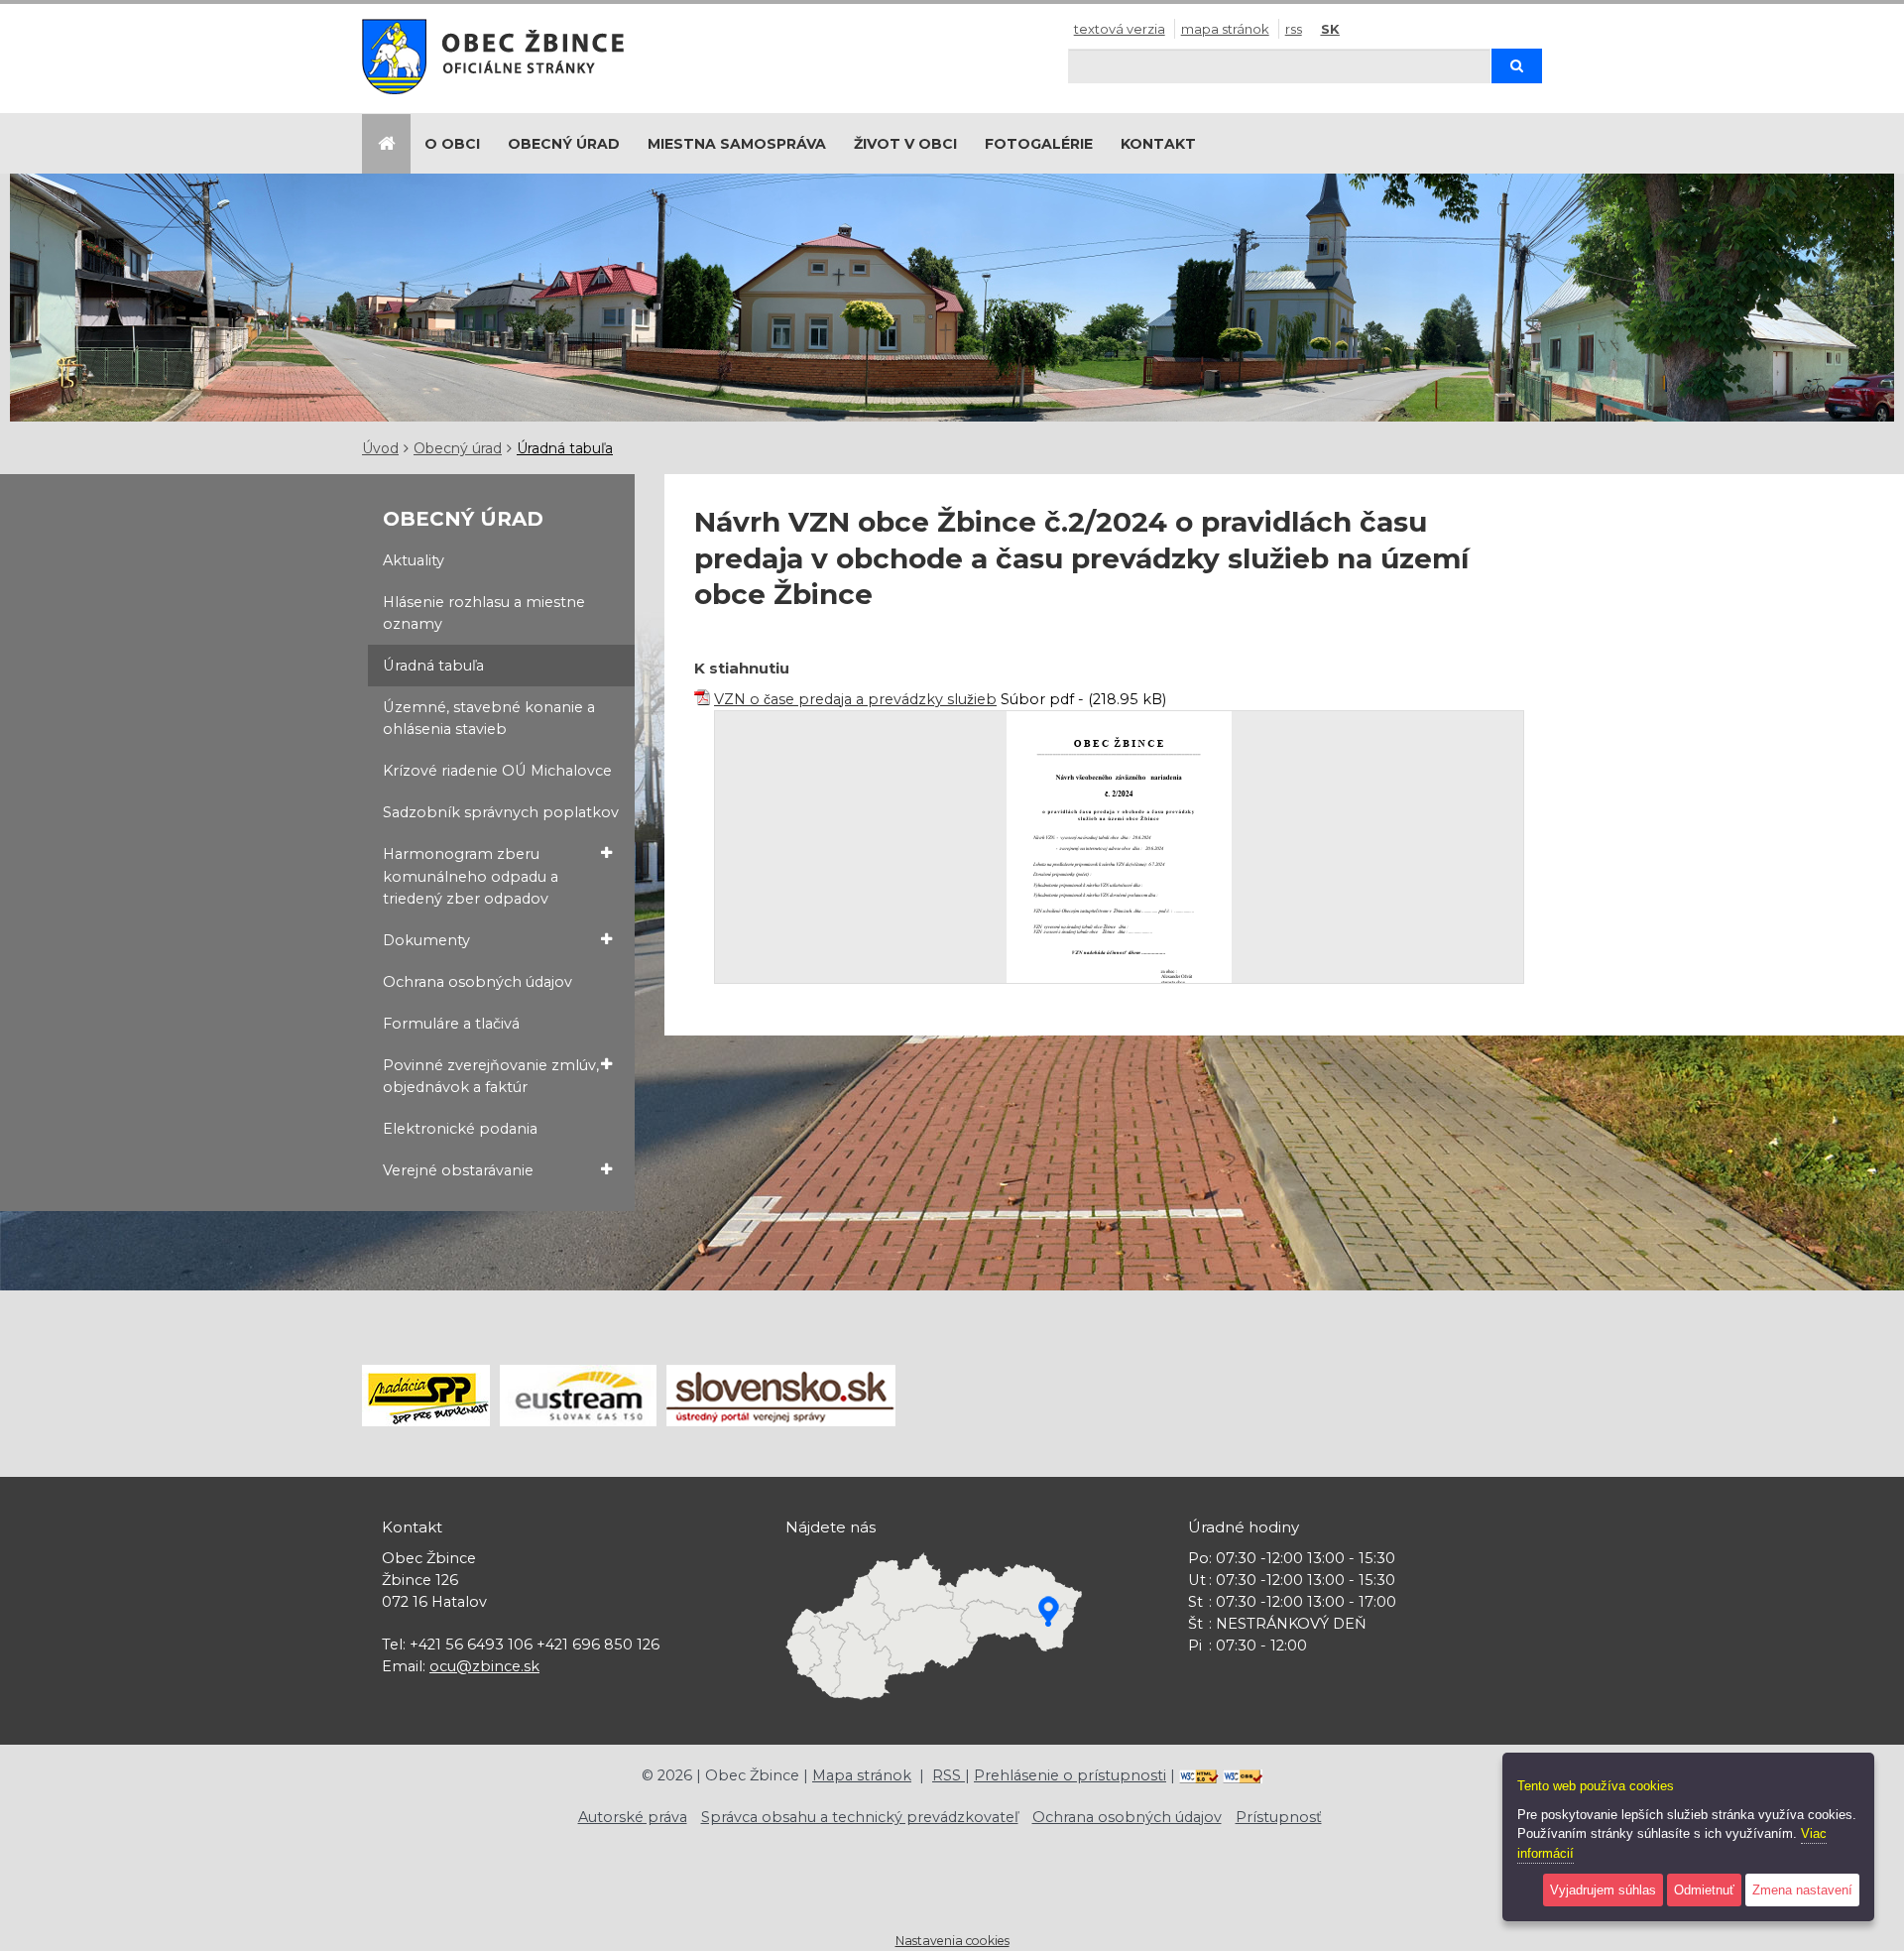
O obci (452, 144)
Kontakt (1158, 144)
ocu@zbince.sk (484, 1666)
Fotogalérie (1039, 144)
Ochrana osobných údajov (477, 982)
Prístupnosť (1279, 1817)
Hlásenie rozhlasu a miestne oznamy (484, 613)
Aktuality (414, 560)
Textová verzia (1120, 29)
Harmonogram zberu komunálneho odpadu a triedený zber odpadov (471, 876)
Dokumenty (426, 940)
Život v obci (905, 144)
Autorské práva (633, 1817)
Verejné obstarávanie (458, 1170)
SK (1330, 29)
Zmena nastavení (1802, 1890)
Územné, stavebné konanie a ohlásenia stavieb (489, 718)
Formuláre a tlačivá (451, 1024)
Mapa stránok (1225, 29)
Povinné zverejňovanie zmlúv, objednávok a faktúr (491, 1076)
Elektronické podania (460, 1129)
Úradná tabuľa (565, 448)
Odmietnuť (1704, 1890)
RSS (1294, 29)
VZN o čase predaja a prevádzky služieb (855, 699)
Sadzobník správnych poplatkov (501, 812)
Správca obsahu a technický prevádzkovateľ (860, 1817)
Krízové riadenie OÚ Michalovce (497, 771)
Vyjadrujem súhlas (1603, 1890)
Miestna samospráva (737, 144)
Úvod (380, 448)
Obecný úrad (564, 144)
